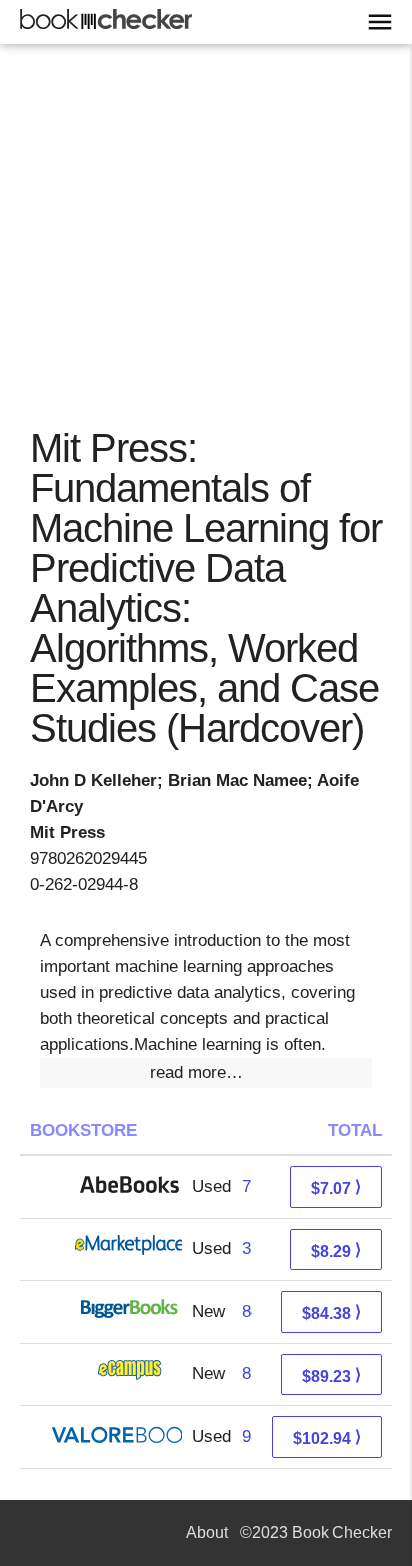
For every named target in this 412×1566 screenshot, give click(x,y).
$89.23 (331, 1375)
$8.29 (336, 1250)
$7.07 (336, 1187)
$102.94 (327, 1437)
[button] (206, 1073)
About (207, 1532)
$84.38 (331, 1312)
